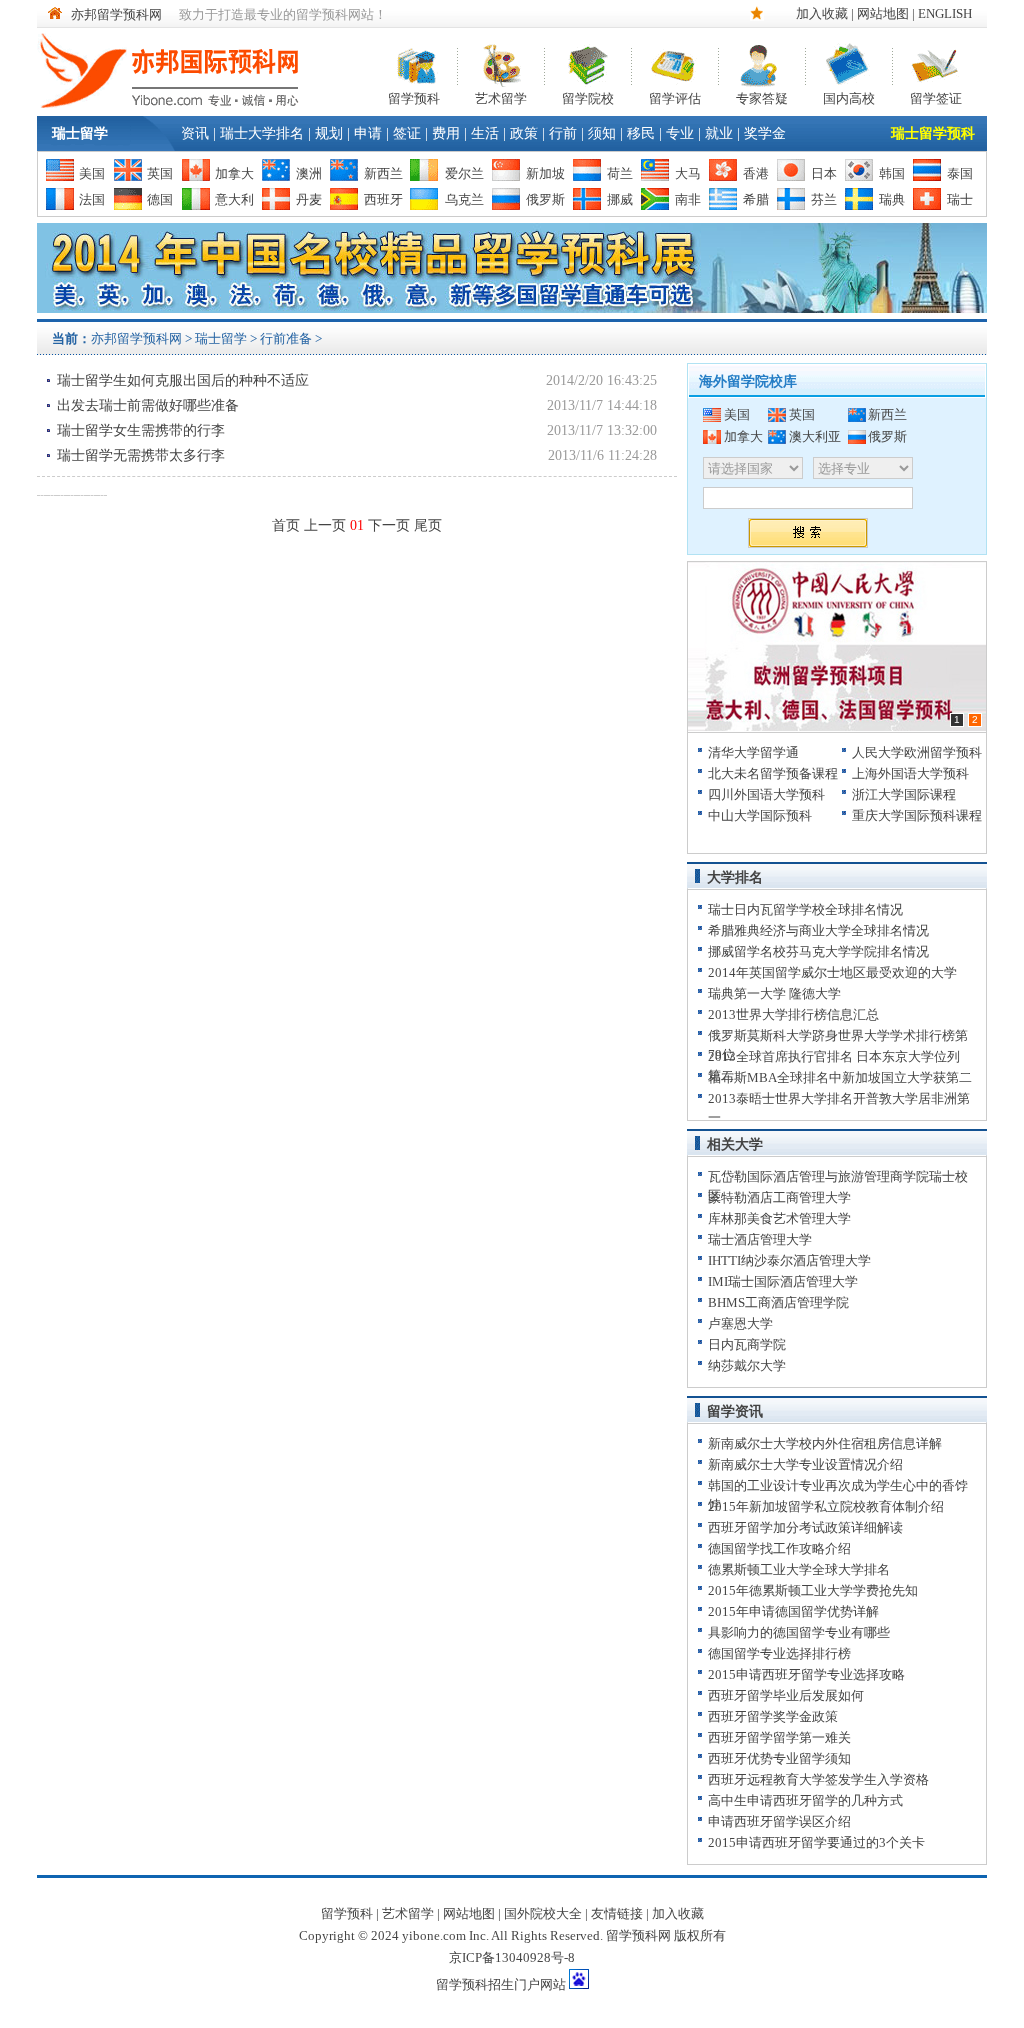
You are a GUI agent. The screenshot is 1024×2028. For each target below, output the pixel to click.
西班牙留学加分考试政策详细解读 (805, 1527)
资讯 (195, 133)
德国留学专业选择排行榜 (779, 1653)
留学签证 (936, 96)
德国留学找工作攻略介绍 (779, 1548)
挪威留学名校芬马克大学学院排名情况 (818, 951)
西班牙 (383, 199)
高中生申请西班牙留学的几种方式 (805, 1800)
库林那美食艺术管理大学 (779, 1218)
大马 (688, 173)
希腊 (756, 199)
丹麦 (309, 199)
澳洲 (309, 173)
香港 (756, 173)
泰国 (960, 173)
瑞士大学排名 (262, 133)
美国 (92, 173)
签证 (407, 133)
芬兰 (824, 199)
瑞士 (960, 199)
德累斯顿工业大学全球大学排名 (799, 1569)
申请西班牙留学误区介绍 (779, 1821)
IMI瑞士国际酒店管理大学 (783, 1281)
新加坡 (545, 173)
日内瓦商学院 (747, 1344)
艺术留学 (501, 96)
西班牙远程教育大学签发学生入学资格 (818, 1779)
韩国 (892, 173)
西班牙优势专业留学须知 (779, 1758)
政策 (524, 133)
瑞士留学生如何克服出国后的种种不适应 (183, 380)
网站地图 (883, 13)
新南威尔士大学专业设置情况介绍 (805, 1464)
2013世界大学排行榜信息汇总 (793, 1014)
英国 (160, 173)
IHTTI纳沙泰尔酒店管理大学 (789, 1260)
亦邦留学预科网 (116, 14)
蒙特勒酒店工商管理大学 (779, 1197)
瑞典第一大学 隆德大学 (774, 993)
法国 (92, 199)
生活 (485, 133)
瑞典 (892, 199)
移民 (641, 133)
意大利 (234, 199)
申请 (368, 133)
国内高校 (849, 96)
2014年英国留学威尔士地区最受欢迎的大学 (832, 972)
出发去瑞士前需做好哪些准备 (148, 405)
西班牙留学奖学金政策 (773, 1716)
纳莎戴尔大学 (747, 1365)
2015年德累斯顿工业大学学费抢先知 (813, 1590)
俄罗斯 (545, 199)
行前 (563, 133)
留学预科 (414, 96)
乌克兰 (464, 199)
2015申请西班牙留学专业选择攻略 (806, 1674)
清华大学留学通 (753, 752)
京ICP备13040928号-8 (512, 1957)
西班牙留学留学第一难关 (779, 1737)
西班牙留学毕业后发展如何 (786, 1695)
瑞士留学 (80, 133)
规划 (329, 133)
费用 (446, 133)
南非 (688, 199)
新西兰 (383, 173)
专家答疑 (762, 96)
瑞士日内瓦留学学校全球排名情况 (805, 909)
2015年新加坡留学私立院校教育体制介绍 (826, 1506)
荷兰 (620, 173)
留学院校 (588, 96)
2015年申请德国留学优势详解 (793, 1611)
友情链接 (617, 1913)
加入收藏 (822, 13)
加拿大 (234, 173)
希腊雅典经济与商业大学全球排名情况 (818, 930)
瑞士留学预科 (933, 133)
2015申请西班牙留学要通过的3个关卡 (816, 1842)
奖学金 (765, 133)
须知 (602, 133)
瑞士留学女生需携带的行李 (141, 430)
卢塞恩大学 (740, 1323)
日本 (824, 173)
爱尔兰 (464, 173)
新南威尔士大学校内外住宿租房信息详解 (825, 1443)
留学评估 (675, 96)
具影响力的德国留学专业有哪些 (799, 1632)
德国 (160, 199)
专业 (680, 133)
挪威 (620, 199)
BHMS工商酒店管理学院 (778, 1302)
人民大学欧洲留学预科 (917, 752)
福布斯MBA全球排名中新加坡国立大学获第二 (840, 1077)
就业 (719, 133)
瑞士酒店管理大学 (760, 1239)
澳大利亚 (815, 436)
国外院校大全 (543, 1913)
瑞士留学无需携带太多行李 (141, 455)
